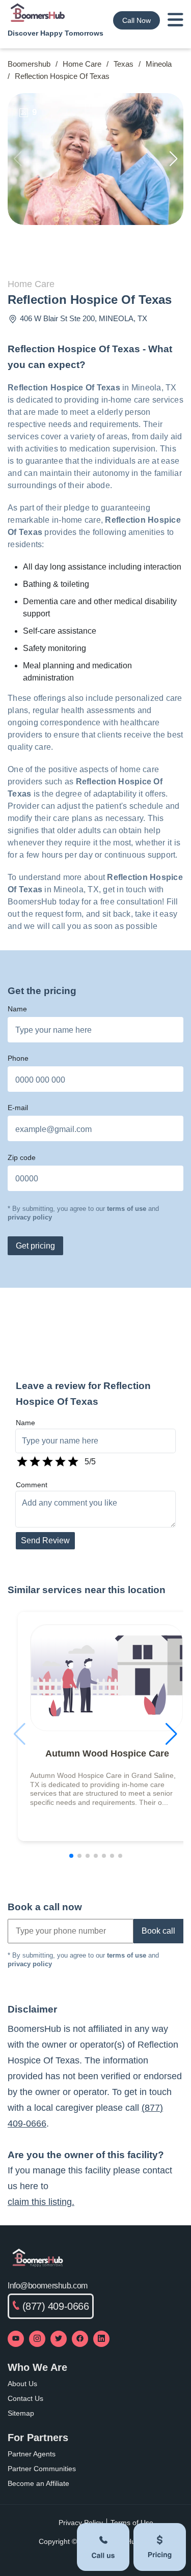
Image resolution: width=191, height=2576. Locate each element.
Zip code (22, 1157)
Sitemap (21, 2413)
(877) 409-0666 (56, 2306)
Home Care (82, 64)
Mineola (159, 64)
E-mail (18, 1108)
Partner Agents (32, 2454)
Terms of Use (132, 2523)
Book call (158, 1931)
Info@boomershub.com (48, 2286)
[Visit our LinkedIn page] (101, 2339)
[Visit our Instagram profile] (37, 2339)
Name (17, 1009)
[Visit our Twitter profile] (59, 2339)
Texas (124, 64)
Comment (32, 1485)
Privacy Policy (81, 2523)
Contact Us (25, 2398)
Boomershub (29, 64)
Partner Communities (42, 2469)
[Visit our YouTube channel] (16, 2339)
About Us (22, 2384)
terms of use (127, 1209)
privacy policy (30, 1217)
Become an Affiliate (38, 2483)
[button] (174, 159)
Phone (18, 1058)
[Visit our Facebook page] (80, 2339)
